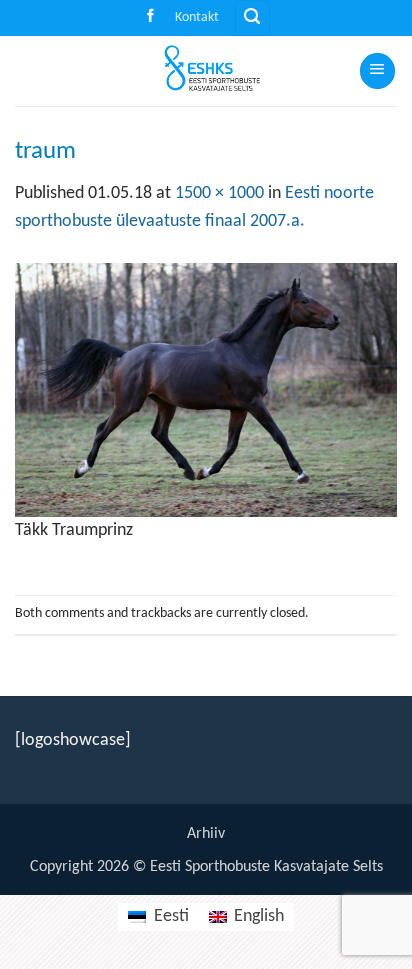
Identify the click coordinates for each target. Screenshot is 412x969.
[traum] (206, 389)
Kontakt (197, 17)
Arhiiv (206, 834)
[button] (252, 18)
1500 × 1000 (219, 193)
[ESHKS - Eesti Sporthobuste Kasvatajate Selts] (206, 71)
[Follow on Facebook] (150, 17)
